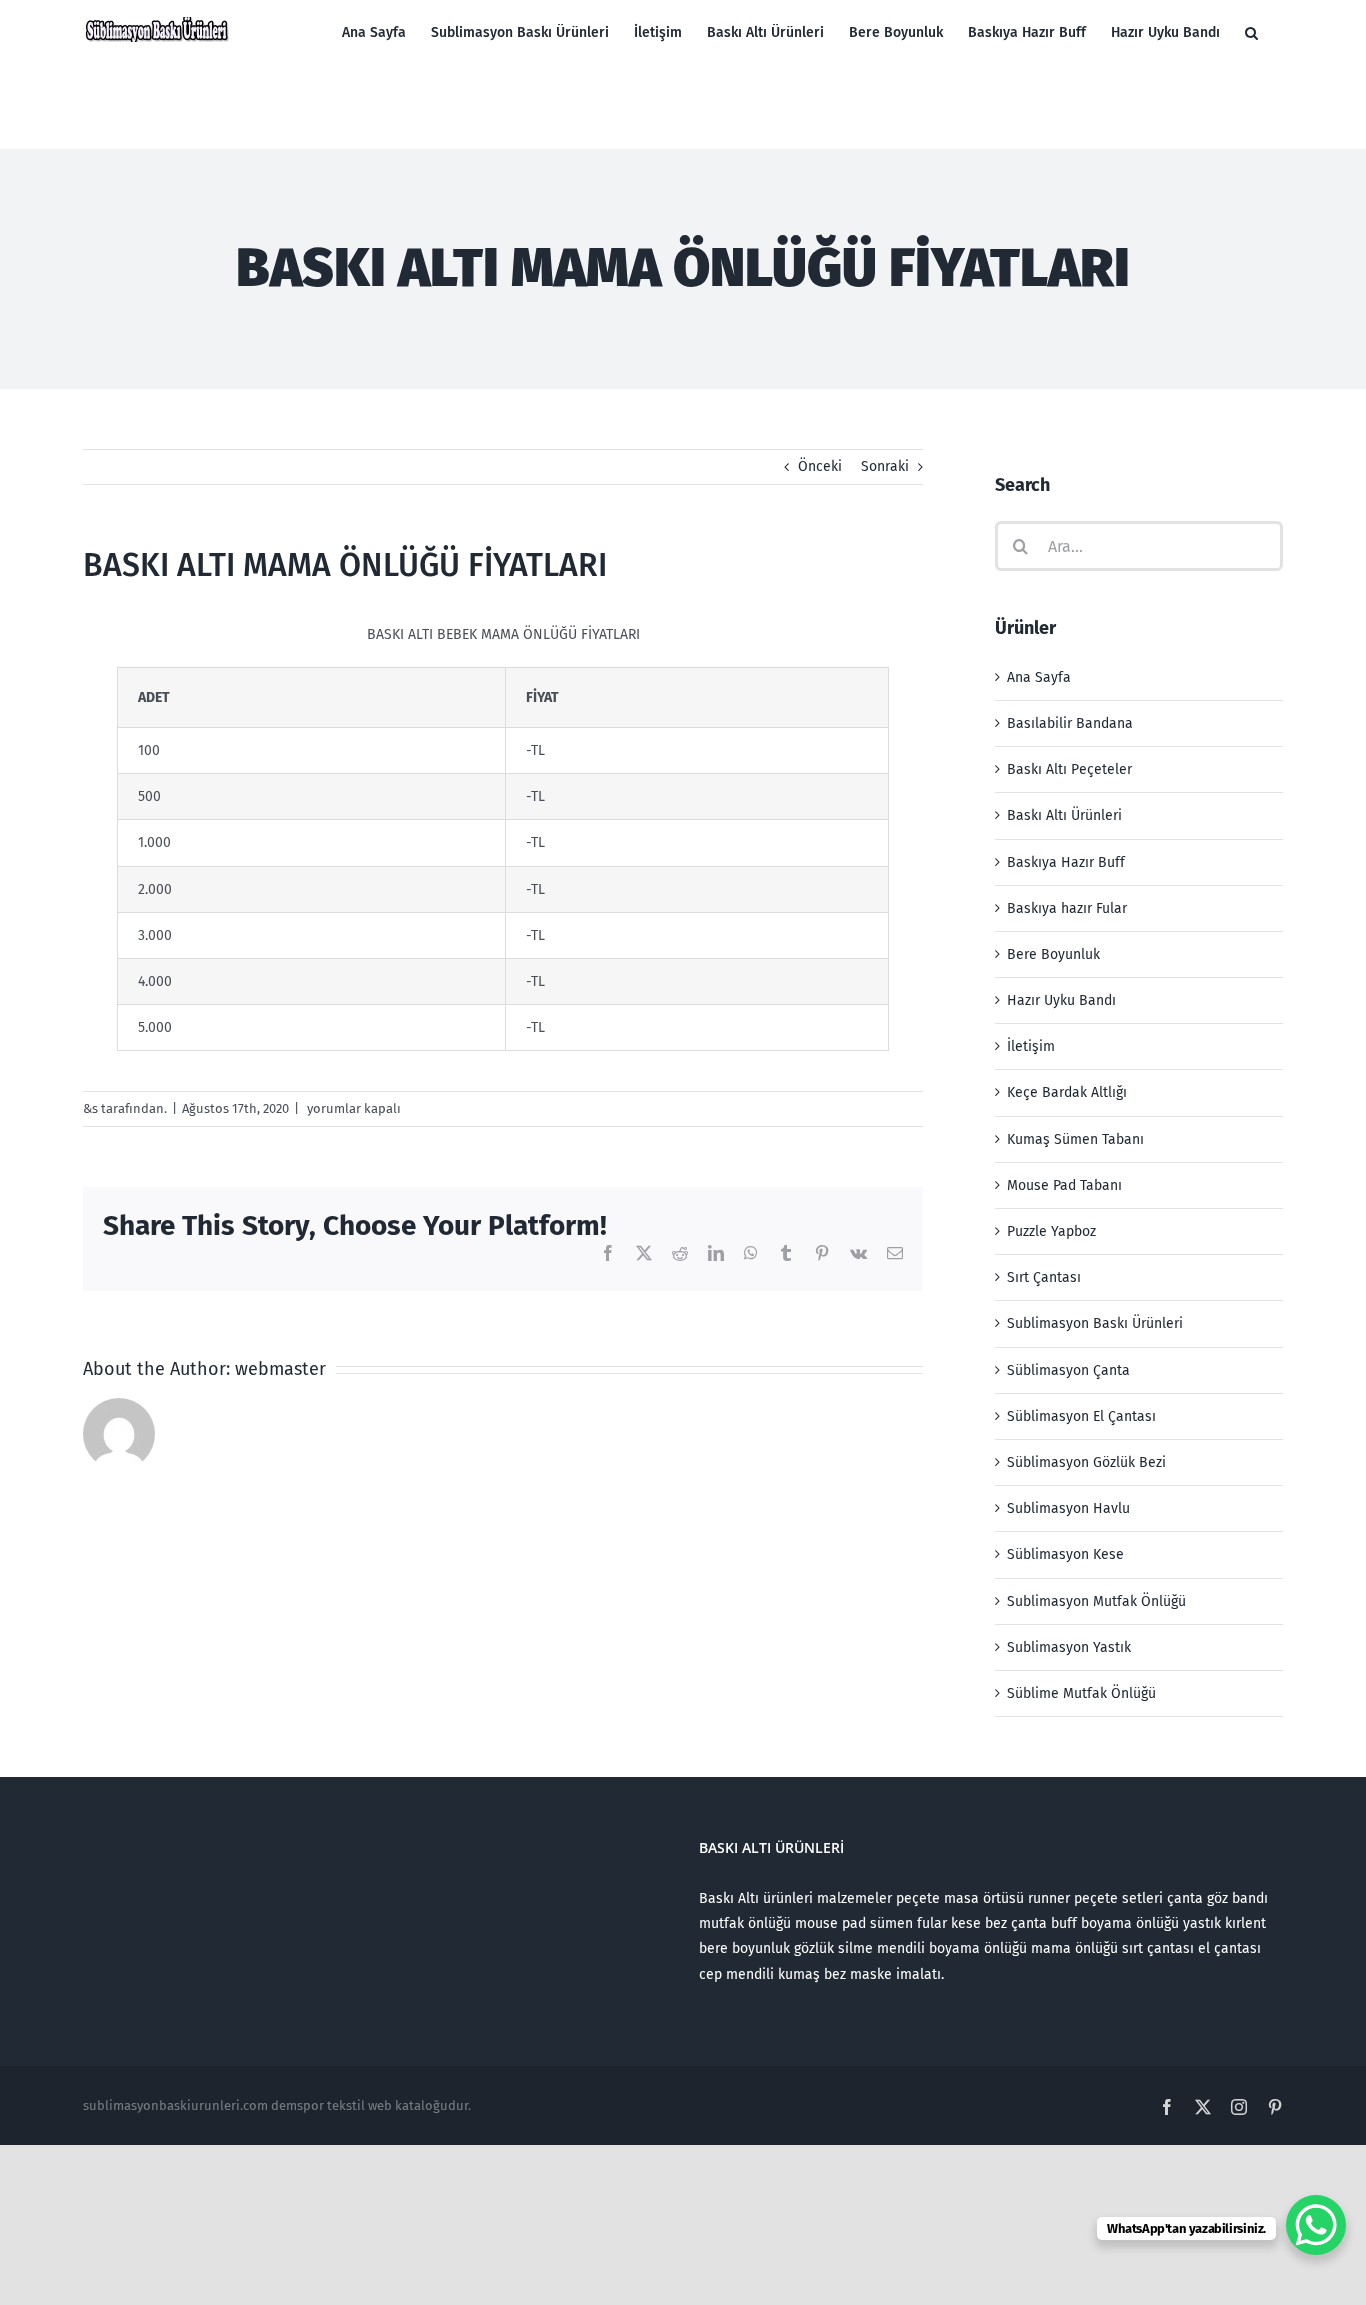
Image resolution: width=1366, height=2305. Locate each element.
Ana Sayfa (1039, 677)
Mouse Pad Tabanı (1064, 1185)
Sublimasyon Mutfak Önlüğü (1096, 1601)
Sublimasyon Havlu (1068, 1508)
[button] (1251, 32)
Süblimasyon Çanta (1068, 1370)
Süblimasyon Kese (1065, 1554)
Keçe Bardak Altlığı (1067, 1092)
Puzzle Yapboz (1051, 1231)
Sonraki (885, 466)
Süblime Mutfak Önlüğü (1081, 1693)
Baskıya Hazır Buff (1066, 862)
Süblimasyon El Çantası (1081, 1416)
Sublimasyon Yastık (1069, 1647)
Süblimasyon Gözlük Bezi (1086, 1462)
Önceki (820, 466)
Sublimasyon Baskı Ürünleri (1095, 1323)
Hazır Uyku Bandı (1061, 1000)
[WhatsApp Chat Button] (1316, 2225)
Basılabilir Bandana (1070, 723)
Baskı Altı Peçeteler (1069, 769)
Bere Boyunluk (1053, 954)
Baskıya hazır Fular (1067, 908)
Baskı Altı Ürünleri (1064, 815)
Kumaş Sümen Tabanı (1075, 1139)
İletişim (1031, 1046)
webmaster (280, 1369)
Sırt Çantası (1044, 1277)
